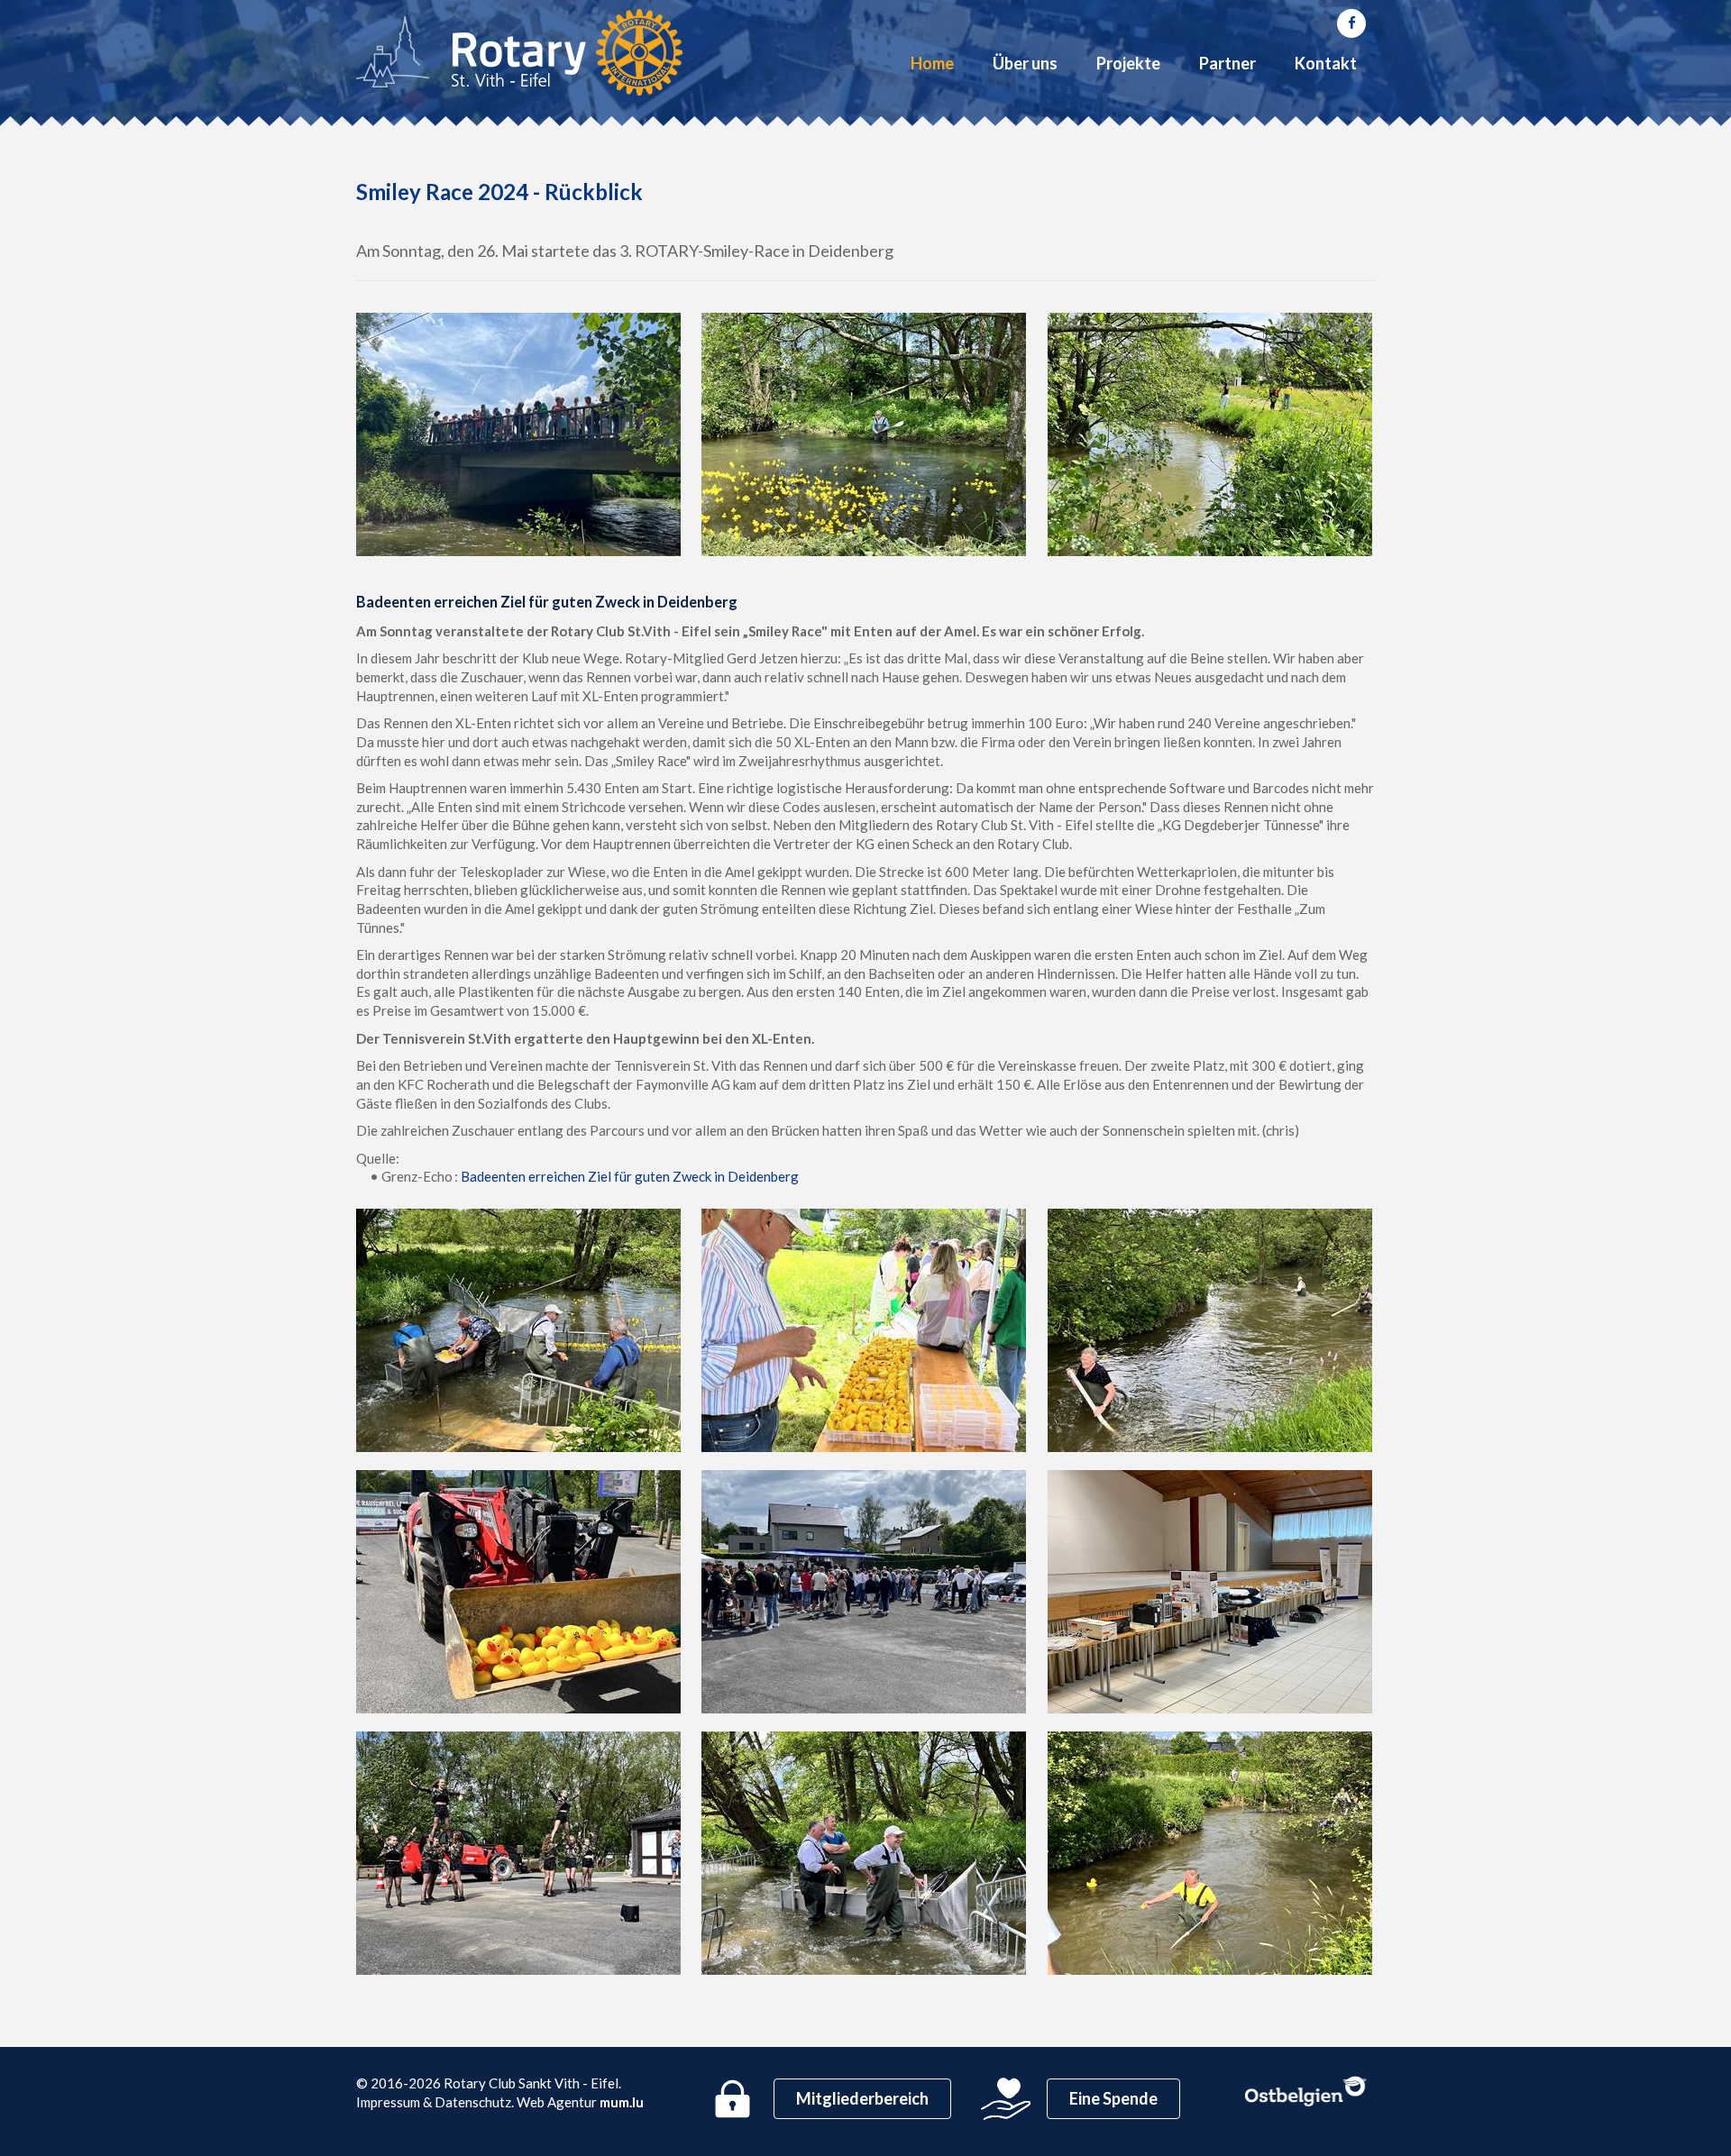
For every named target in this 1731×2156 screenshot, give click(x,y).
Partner (1227, 63)
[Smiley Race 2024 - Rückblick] (520, 434)
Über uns (1025, 63)
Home (932, 63)
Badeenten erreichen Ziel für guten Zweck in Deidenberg (630, 1176)
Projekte (1128, 63)
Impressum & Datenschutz (434, 2102)
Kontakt (1326, 63)
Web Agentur (557, 2102)
